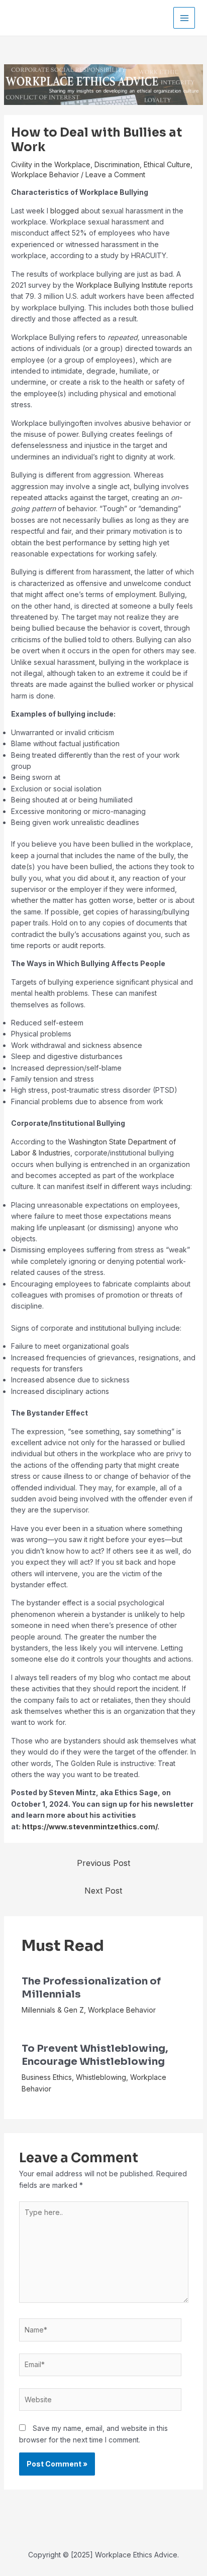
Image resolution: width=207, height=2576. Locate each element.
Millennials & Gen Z (53, 2010)
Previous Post (103, 1863)
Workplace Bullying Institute (121, 285)
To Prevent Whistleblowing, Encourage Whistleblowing (95, 2055)
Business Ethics (47, 2077)
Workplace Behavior (45, 174)
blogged (65, 211)
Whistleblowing (101, 2077)
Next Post (103, 1891)
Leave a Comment (115, 174)
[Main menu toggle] (184, 18)
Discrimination (117, 164)
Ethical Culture (167, 164)
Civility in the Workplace (51, 164)
